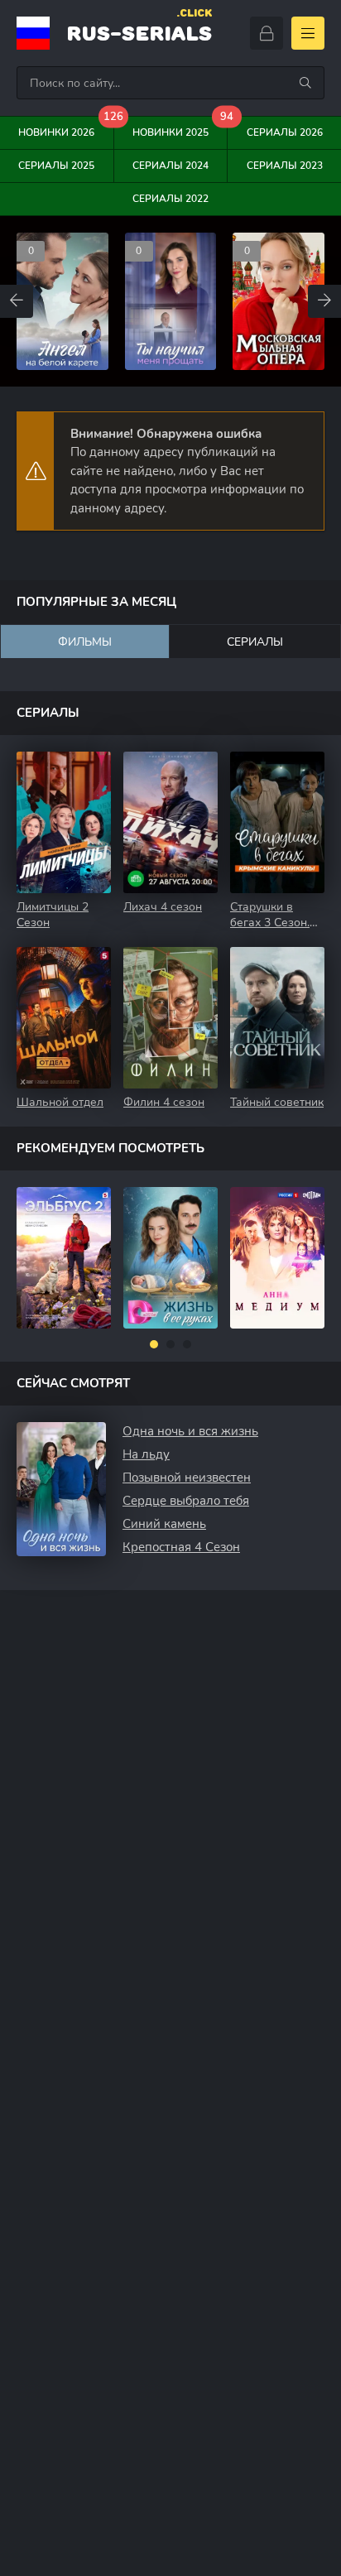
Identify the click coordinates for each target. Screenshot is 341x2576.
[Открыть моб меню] (308, 33)
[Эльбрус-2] (64, 1258)
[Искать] (305, 83)
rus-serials (139, 31)
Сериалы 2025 (56, 166)
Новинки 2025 (180, 128)
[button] (154, 1344)
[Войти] (267, 33)
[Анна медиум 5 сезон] (277, 1258)
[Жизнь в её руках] (170, 1258)
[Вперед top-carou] (324, 301)
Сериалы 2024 (170, 166)
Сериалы (255, 642)
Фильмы (85, 642)
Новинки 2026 (66, 128)
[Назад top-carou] (17, 301)
